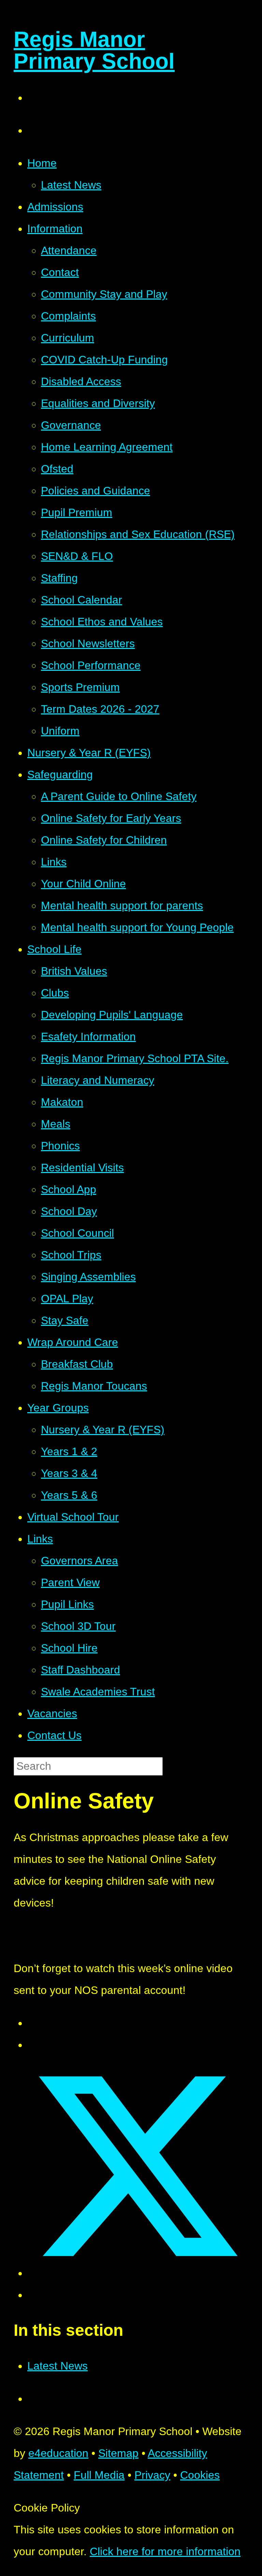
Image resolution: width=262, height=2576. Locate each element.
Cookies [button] (200, 2475)
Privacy (152, 2475)
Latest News (57, 2366)
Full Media (99, 2475)
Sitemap (118, 2453)
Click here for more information (165, 2551)
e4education (58, 2453)
